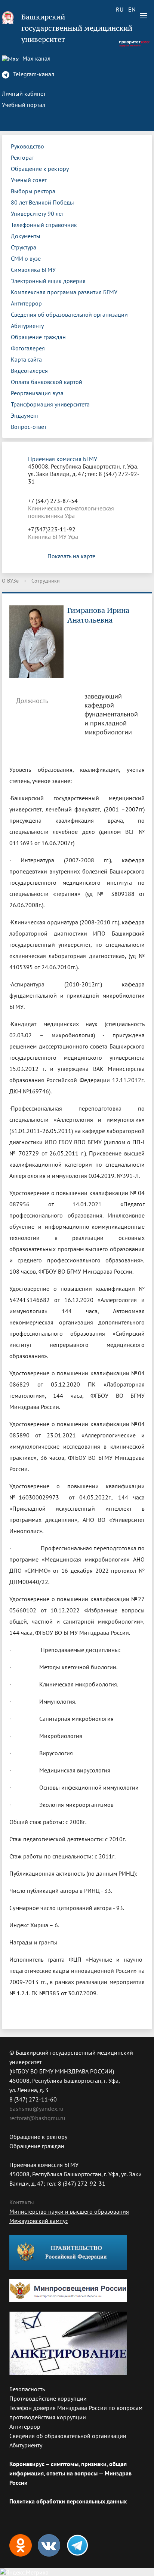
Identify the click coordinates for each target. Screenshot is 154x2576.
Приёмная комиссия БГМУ (63, 459)
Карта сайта (26, 359)
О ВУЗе (10, 581)
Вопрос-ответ (29, 427)
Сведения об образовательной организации (69, 314)
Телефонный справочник (44, 225)
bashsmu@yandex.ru (36, 2109)
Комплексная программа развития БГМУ (64, 292)
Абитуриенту (27, 326)
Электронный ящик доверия (48, 281)
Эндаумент (25, 415)
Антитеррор (26, 303)
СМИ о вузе (26, 258)
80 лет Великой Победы (42, 202)
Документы (26, 236)
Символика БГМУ (33, 270)
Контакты (22, 2202)
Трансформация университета (50, 404)
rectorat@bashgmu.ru (37, 2118)
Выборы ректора (33, 191)
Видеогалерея (29, 371)
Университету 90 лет (37, 214)
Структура (24, 247)
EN (132, 9)
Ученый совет (29, 180)
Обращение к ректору (40, 169)
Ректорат (22, 157)
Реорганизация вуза (37, 393)
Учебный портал (24, 105)
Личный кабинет (24, 93)
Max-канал (36, 58)
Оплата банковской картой (47, 382)
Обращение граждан (38, 337)
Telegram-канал (33, 74)
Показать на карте (71, 556)
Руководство (27, 146)
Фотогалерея (28, 348)
